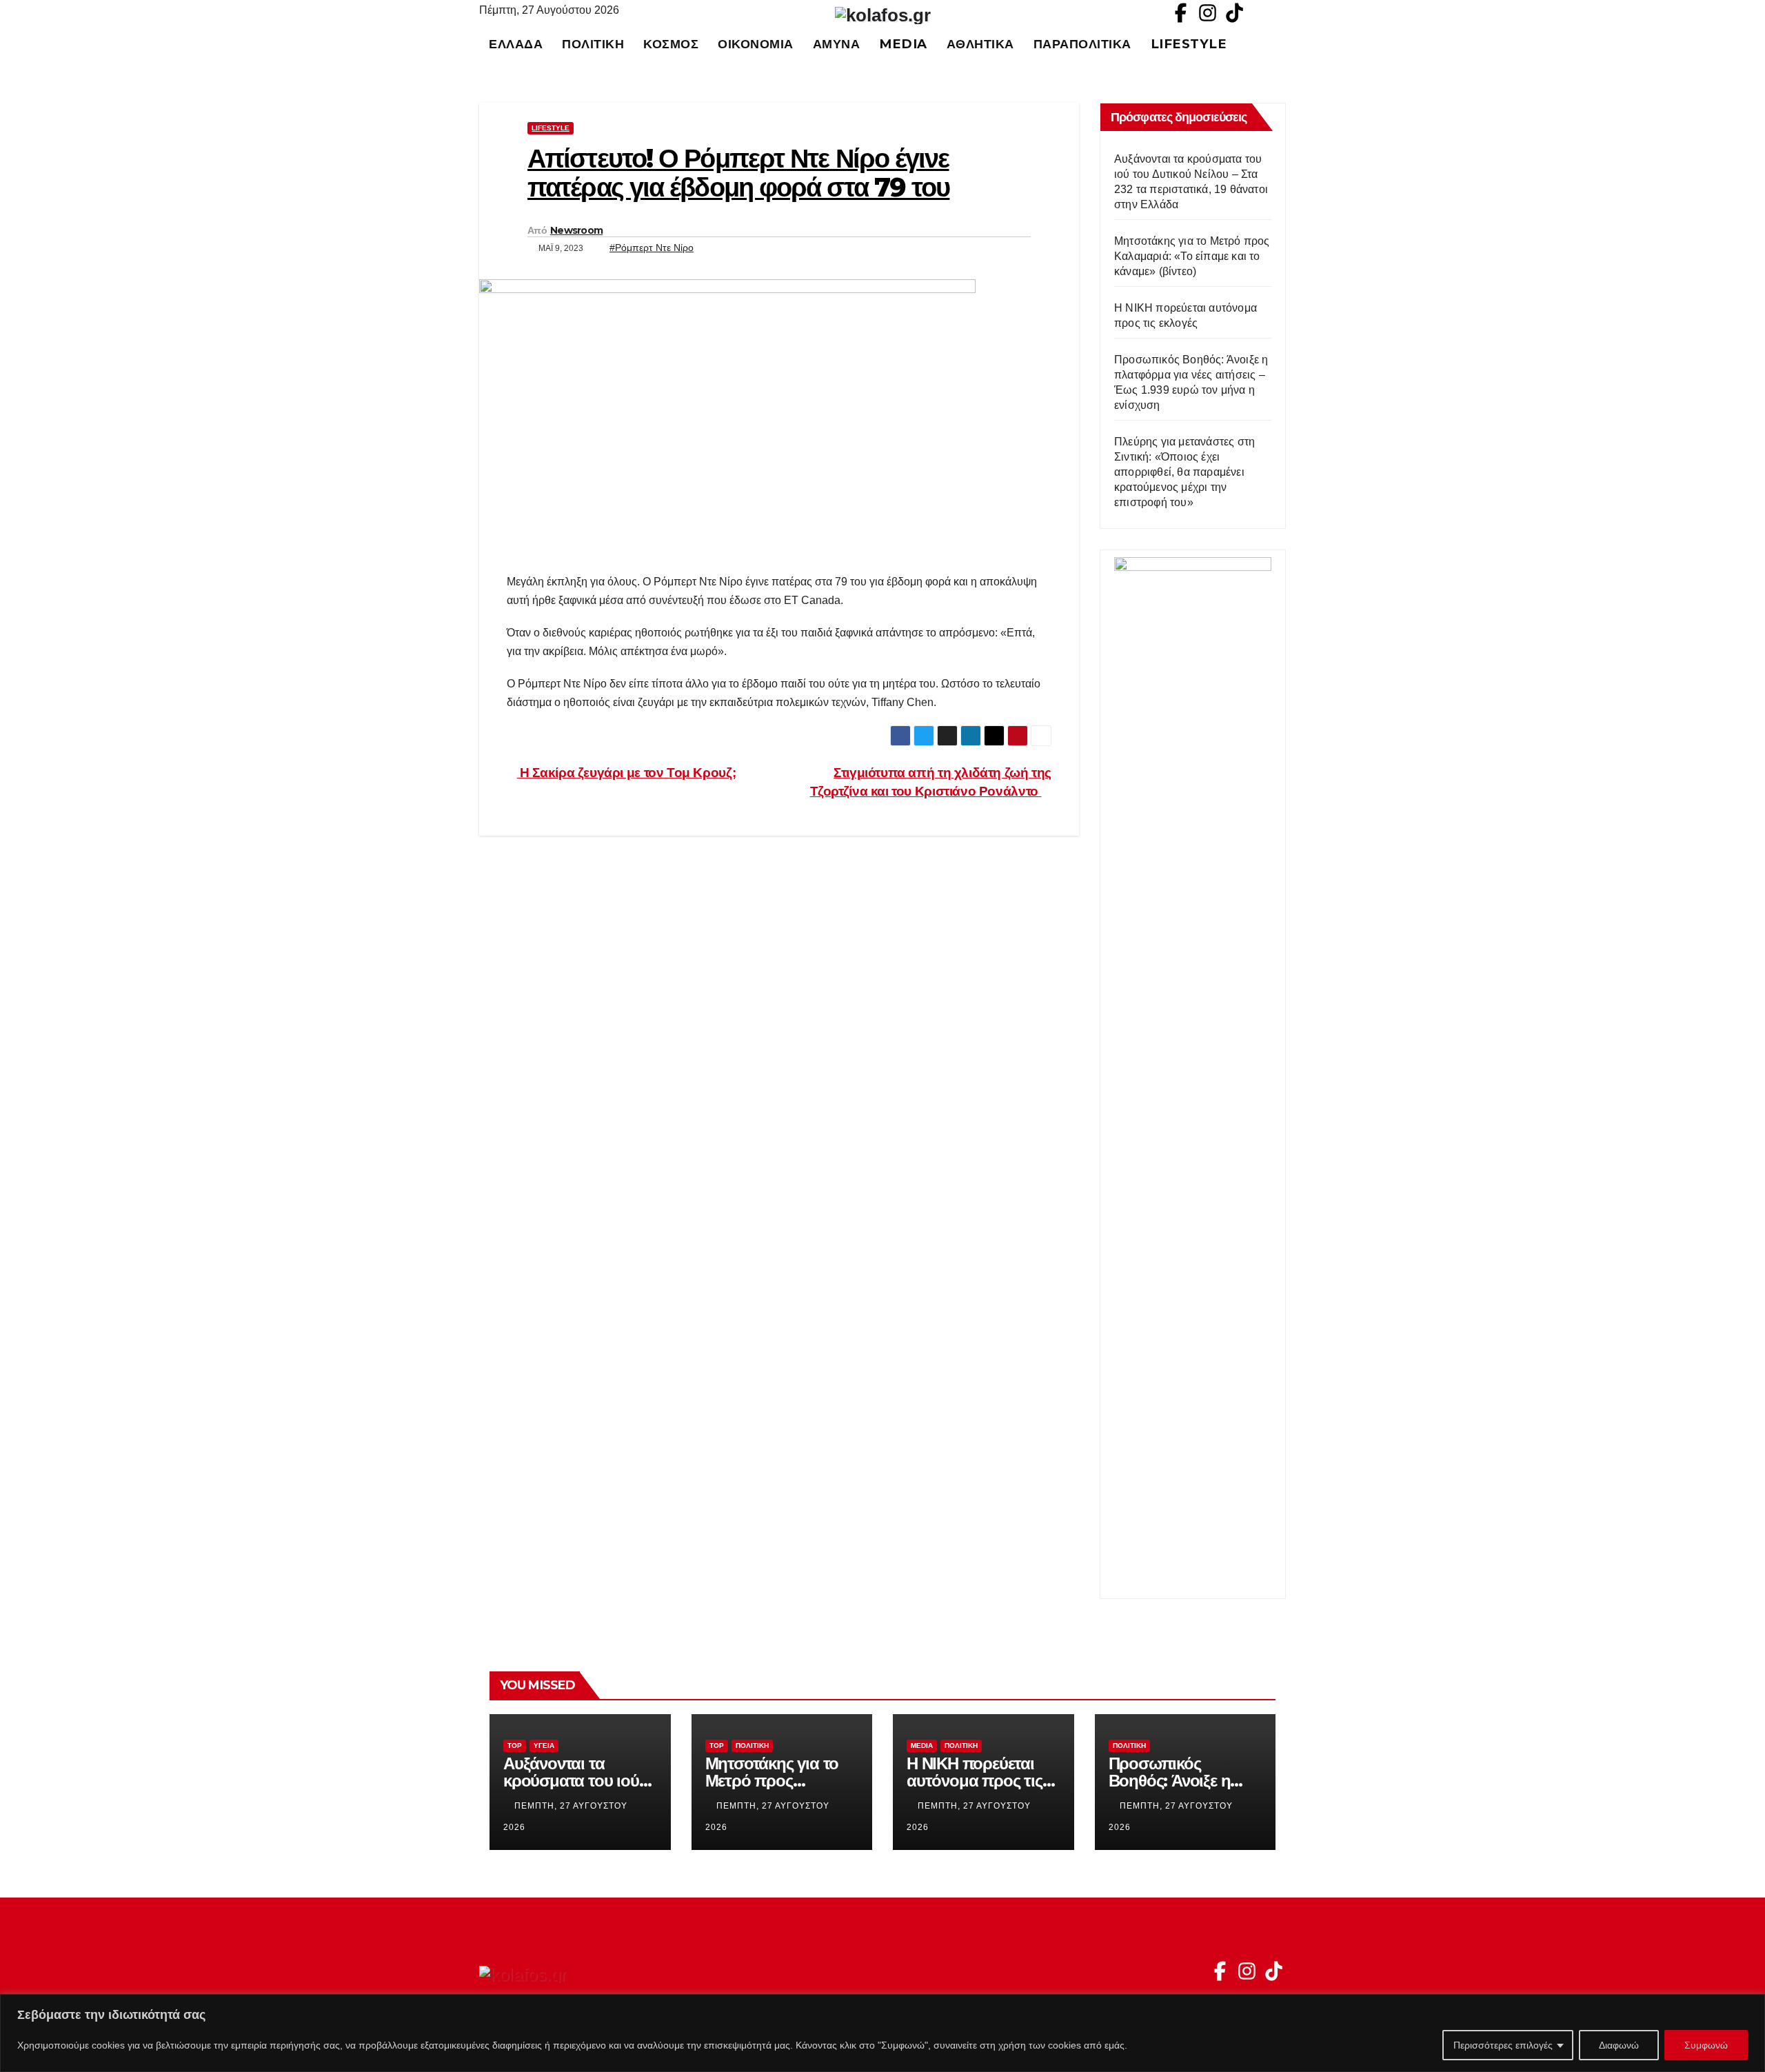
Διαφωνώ (1619, 2045)
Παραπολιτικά (1082, 44)
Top (515, 1746)
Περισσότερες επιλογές (1503, 2045)
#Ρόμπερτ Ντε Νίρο (652, 248)
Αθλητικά (980, 44)
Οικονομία (756, 44)
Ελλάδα (516, 44)
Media (903, 44)
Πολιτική (593, 44)
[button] (1282, 44)
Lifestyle (1189, 44)
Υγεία (544, 1746)
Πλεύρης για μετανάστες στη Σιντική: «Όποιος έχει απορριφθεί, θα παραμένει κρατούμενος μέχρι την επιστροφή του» (1184, 472)
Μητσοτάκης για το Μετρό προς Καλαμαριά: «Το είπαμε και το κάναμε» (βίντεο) (1192, 256)
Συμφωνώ (1706, 2045)
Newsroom (576, 230)
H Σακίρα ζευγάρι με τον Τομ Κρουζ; (626, 773)
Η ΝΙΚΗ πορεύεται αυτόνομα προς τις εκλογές (975, 1781)
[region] (882, 2033)
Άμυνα (837, 44)
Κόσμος (671, 44)
